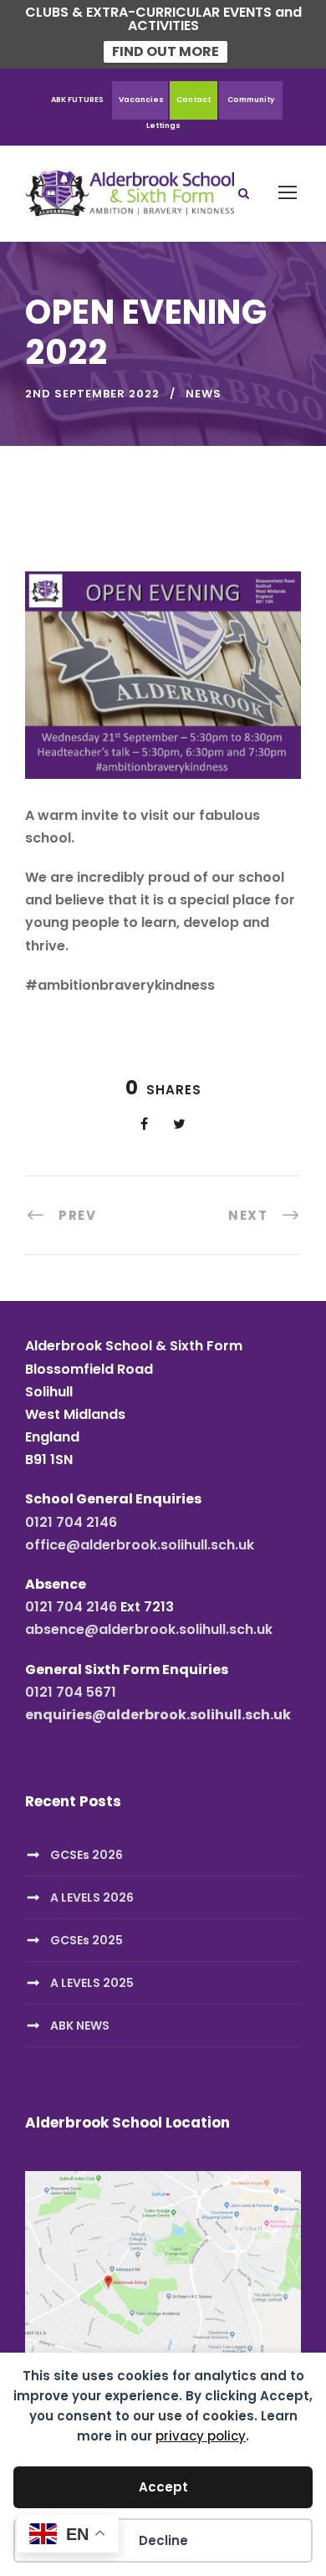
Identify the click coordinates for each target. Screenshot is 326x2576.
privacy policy (201, 2436)
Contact (194, 100)
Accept (163, 2487)
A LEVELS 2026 (92, 1897)
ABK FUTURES (77, 100)
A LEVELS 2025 (92, 1983)
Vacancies (141, 100)
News (204, 394)
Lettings (163, 125)
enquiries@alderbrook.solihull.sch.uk (158, 1715)
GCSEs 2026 (87, 1855)
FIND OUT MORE (166, 51)
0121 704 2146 (71, 1522)
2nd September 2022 (92, 394)
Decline (163, 2540)
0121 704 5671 (71, 1692)
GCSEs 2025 (87, 1940)
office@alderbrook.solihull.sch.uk (140, 1545)
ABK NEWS (80, 2025)
